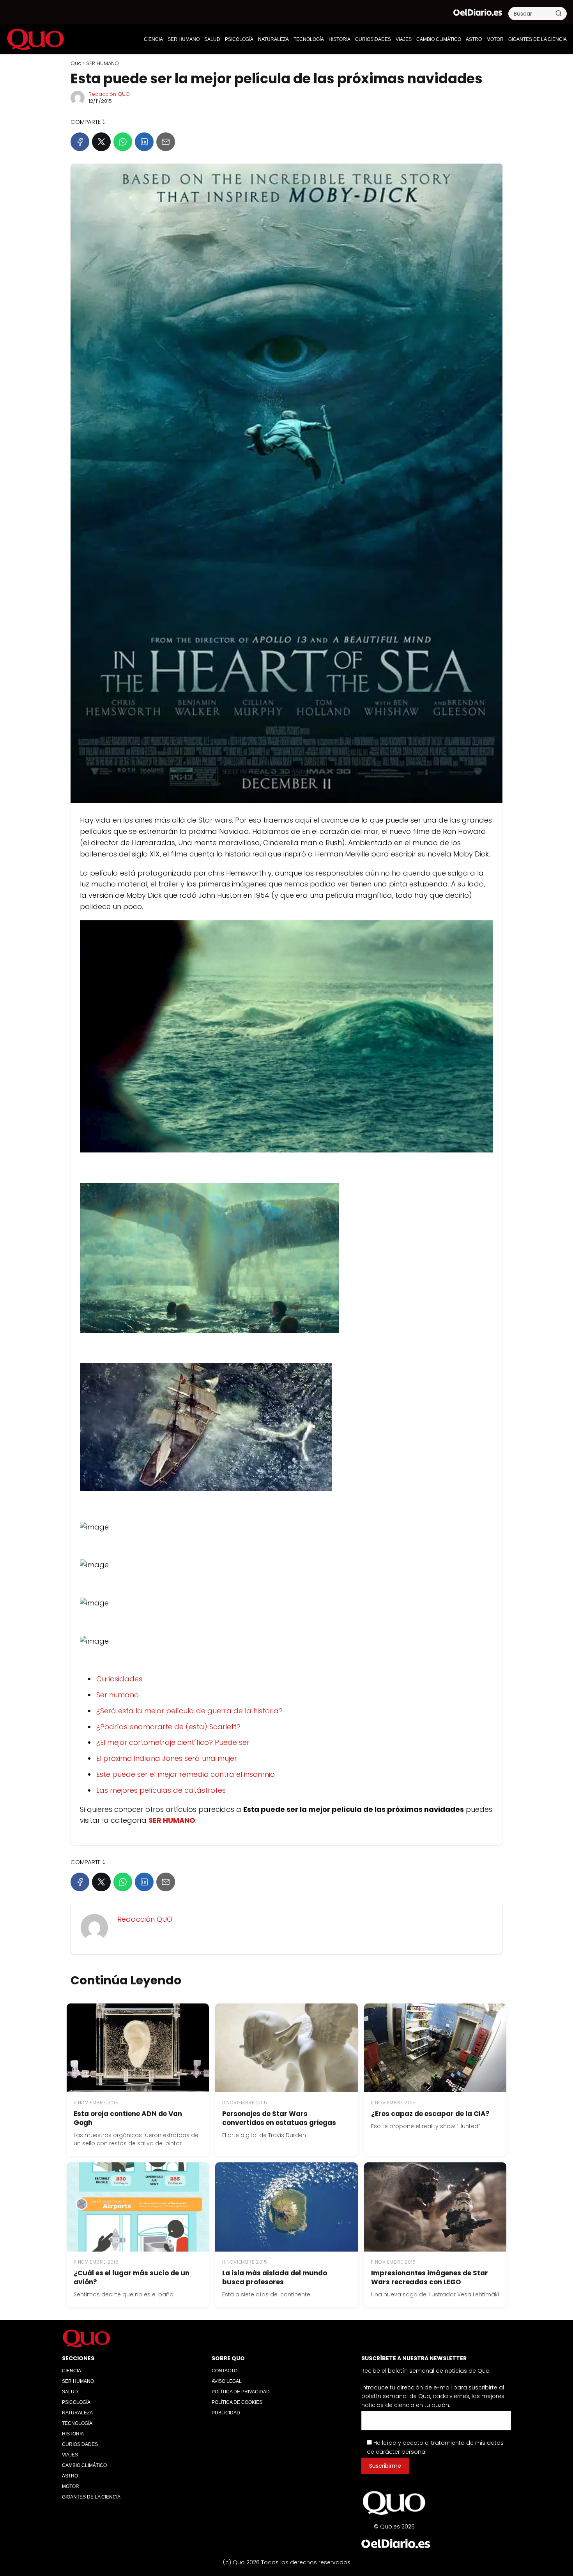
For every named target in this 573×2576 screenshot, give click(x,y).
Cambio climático (439, 39)
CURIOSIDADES (373, 39)
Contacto (225, 2371)
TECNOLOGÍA (309, 39)
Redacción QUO (109, 94)
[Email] (166, 142)
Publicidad (226, 2413)
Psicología (239, 39)
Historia (340, 39)
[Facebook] (80, 142)
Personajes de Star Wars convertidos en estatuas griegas (279, 2118)
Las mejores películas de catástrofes (161, 1790)
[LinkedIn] (144, 142)
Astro (474, 39)
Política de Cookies (237, 2402)
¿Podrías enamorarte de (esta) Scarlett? (168, 1727)
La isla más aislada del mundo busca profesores (275, 2277)
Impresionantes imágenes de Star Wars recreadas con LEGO (430, 2277)
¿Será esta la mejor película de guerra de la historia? (189, 1711)
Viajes (404, 39)
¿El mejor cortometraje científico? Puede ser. (173, 1742)
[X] (101, 142)
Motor (495, 39)
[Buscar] (559, 13)
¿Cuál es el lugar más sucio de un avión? (132, 2277)
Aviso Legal (227, 2381)
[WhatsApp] (123, 142)
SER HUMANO (184, 39)
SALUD (212, 39)
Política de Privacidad (241, 2392)
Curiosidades (119, 1679)
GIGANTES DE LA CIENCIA (538, 39)
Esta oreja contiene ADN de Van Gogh (128, 2118)
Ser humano (118, 1695)
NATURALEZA (273, 39)
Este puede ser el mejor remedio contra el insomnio (186, 1774)
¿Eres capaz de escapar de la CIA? (430, 2114)
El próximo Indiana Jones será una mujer (167, 1758)
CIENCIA (153, 39)
